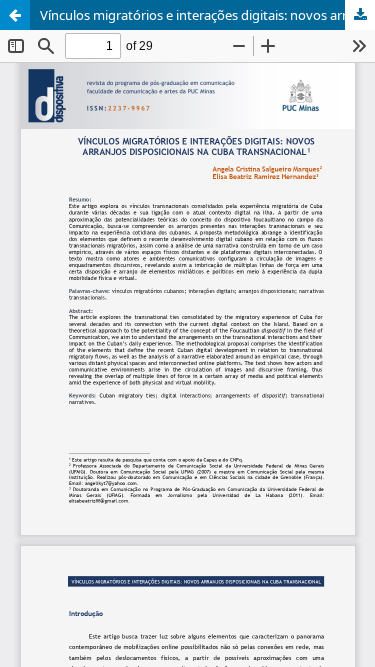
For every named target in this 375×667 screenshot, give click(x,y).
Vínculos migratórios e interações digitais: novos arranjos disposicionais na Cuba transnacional (207, 15)
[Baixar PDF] (360, 15)
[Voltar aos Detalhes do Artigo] (15, 15)
